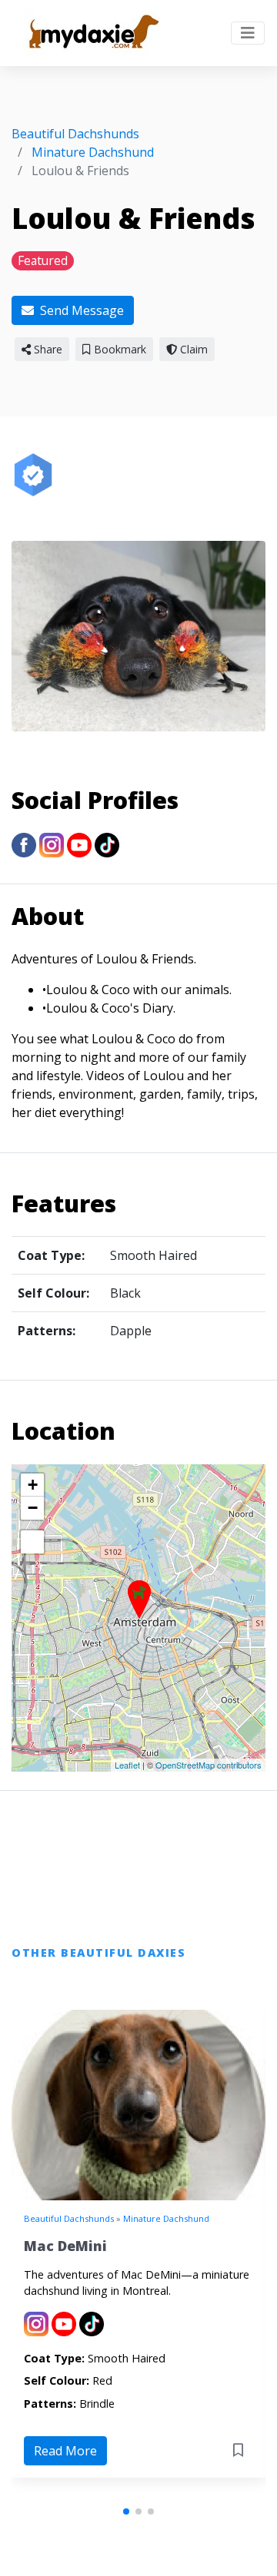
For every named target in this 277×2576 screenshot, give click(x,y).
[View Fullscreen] (32, 1542)
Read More (65, 2451)
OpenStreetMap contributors (209, 1765)
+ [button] (33, 1485)
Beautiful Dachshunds (69, 2218)
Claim (192, 349)
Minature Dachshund (166, 2218)
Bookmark (118, 349)
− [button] (33, 1508)
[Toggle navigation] (248, 33)
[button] (126, 2511)
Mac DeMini (65, 2246)
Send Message (80, 310)
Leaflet (127, 1765)
